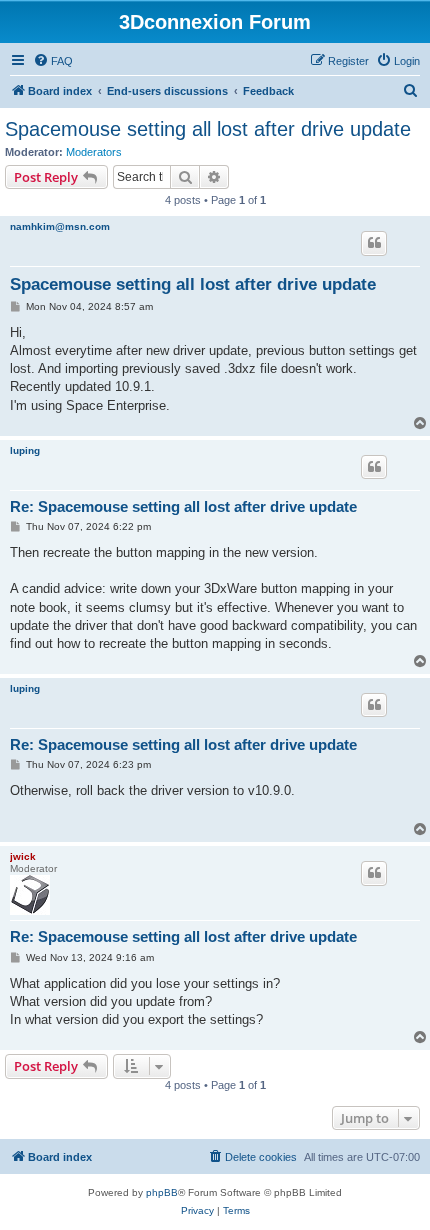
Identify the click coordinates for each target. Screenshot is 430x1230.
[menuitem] (53, 61)
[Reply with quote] (374, 243)
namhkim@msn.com (60, 226)
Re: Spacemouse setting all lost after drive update (183, 506)
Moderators (94, 152)
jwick (23, 856)
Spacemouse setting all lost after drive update (208, 129)
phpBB (162, 1192)
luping (25, 450)
